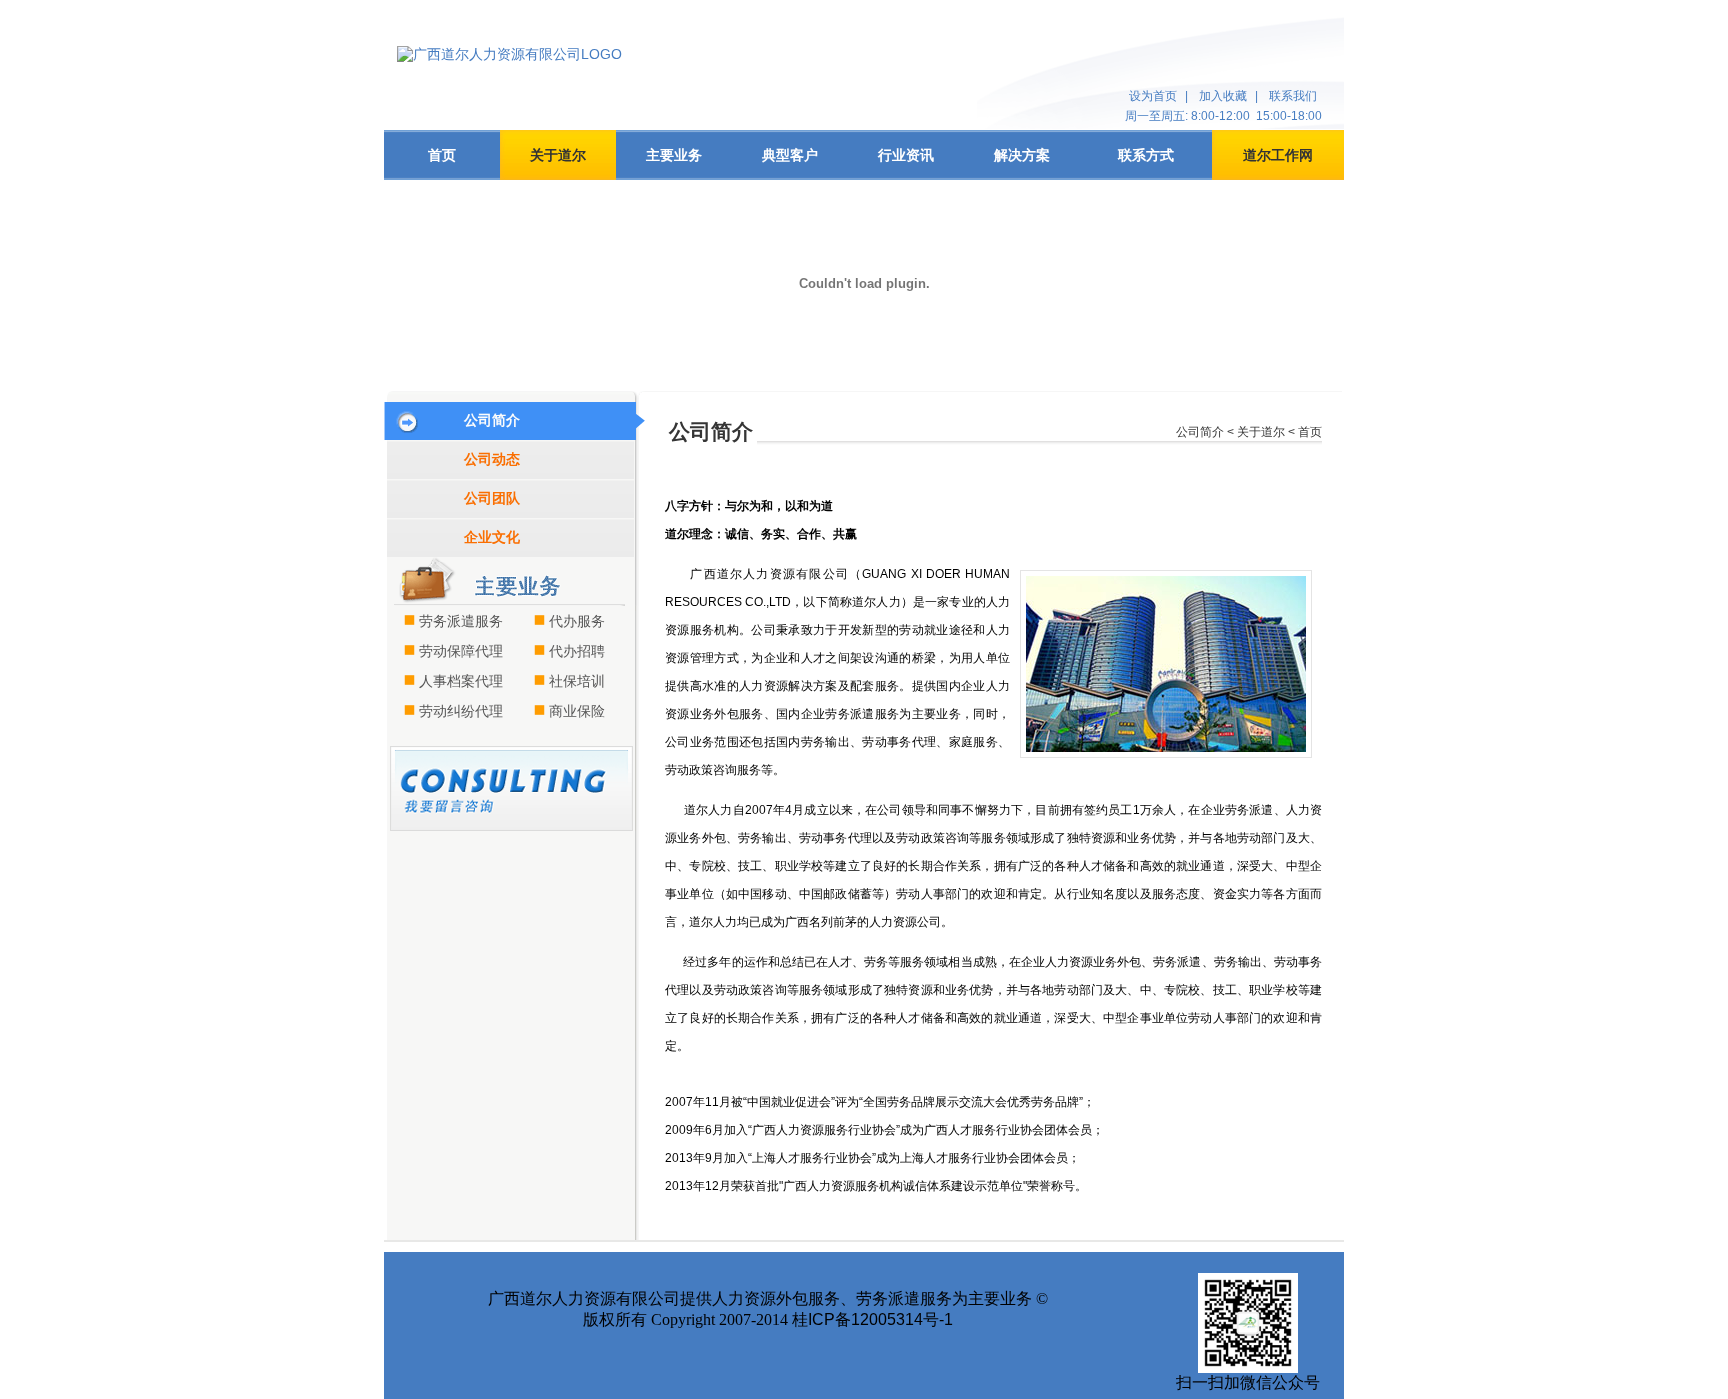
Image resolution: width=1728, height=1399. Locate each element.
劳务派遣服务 (461, 621)
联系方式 (1146, 155)
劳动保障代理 (461, 651)
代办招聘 (577, 651)
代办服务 (577, 621)
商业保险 (577, 711)
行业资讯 (906, 155)
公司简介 (492, 420)
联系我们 (1293, 96)
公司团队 (492, 498)
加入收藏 (1223, 96)
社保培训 (577, 681)
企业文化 (492, 537)
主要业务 (674, 155)
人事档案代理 (461, 681)
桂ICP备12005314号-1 (872, 1319)
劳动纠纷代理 (461, 711)
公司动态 (492, 459)
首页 (442, 155)
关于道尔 (558, 155)
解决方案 (1022, 155)
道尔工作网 (1278, 155)
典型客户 (790, 155)
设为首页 (1153, 96)
